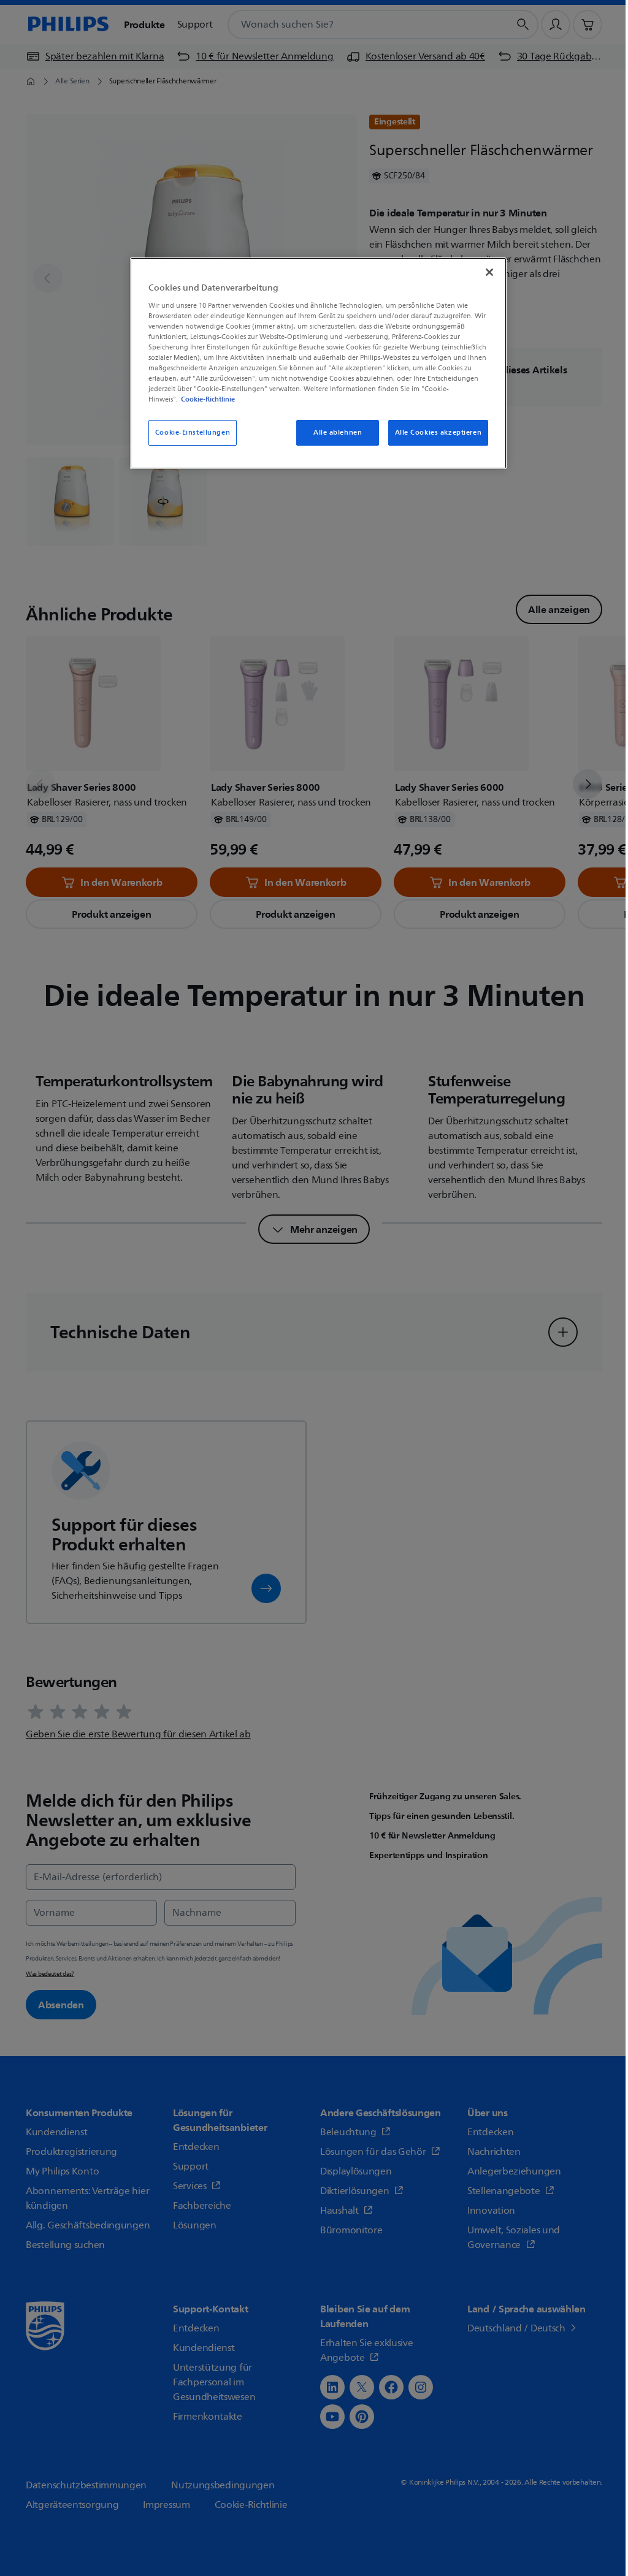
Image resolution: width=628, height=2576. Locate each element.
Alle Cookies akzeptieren (438, 433)
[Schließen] (489, 272)
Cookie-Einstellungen (193, 433)
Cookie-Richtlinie (208, 399)
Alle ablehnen (338, 433)
